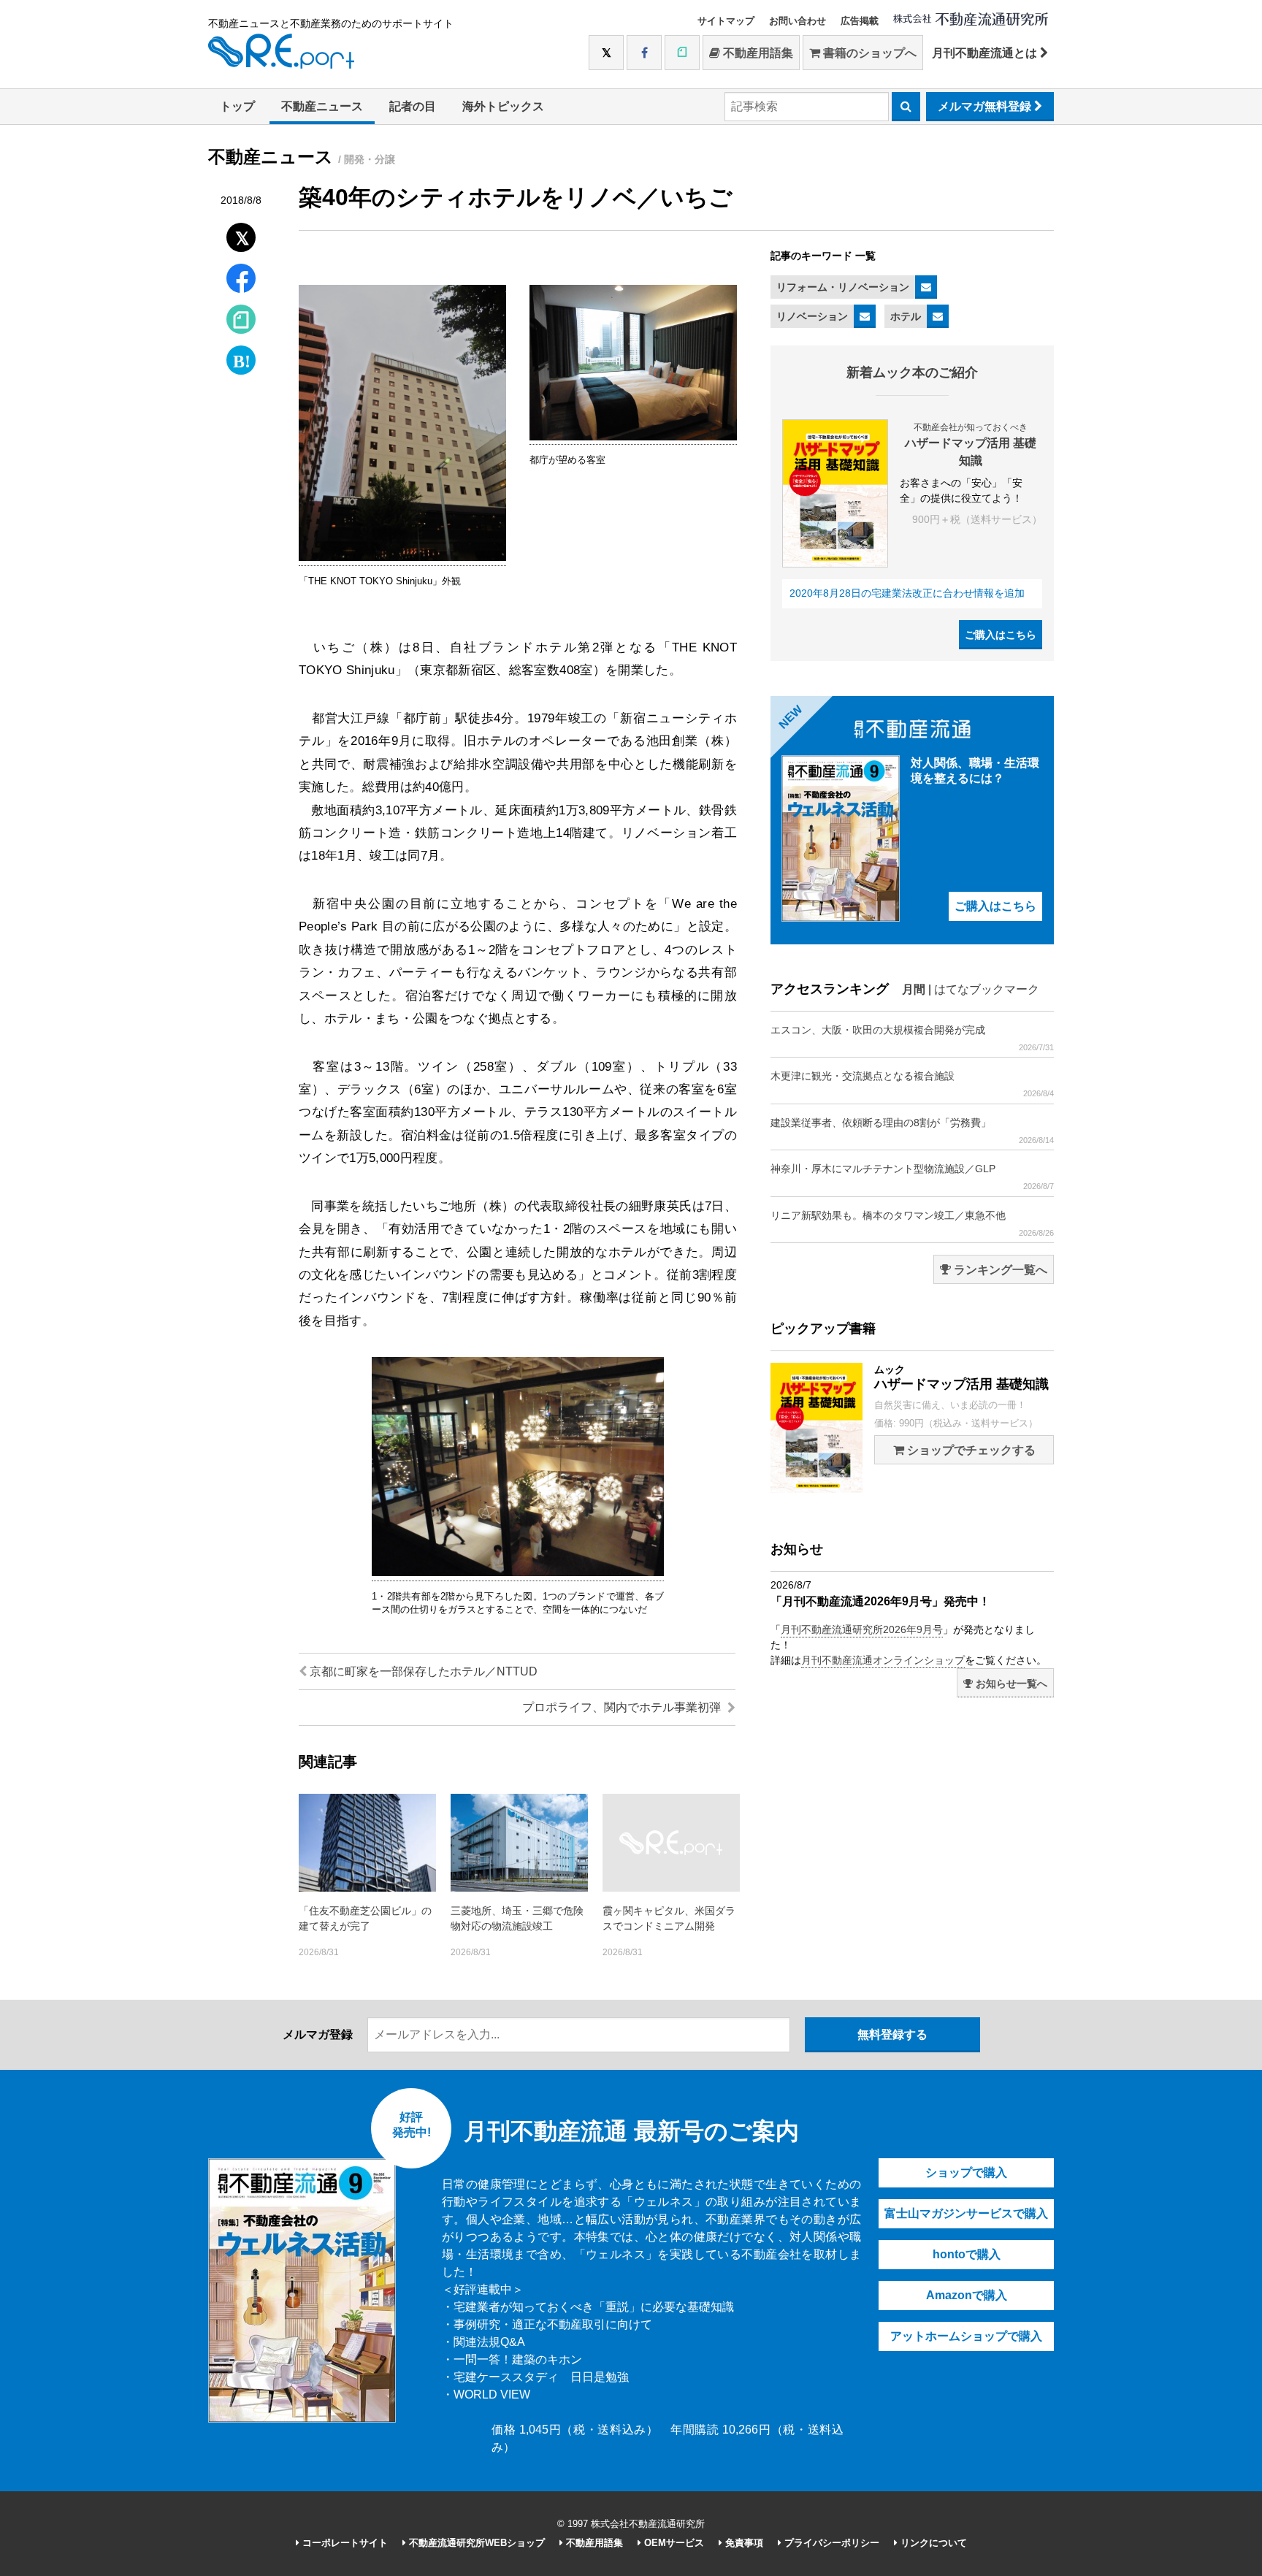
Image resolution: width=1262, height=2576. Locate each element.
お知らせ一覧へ (1010, 1683)
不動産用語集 (757, 53)
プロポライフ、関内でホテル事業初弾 (623, 1707)
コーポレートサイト (344, 2543)
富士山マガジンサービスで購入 (966, 2213)
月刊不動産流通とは (986, 53)
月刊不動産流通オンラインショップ (883, 1660)
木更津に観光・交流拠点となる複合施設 (912, 1084)
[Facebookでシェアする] (241, 280)
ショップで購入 (966, 2172)
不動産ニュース (322, 106)
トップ (237, 106)
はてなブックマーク (987, 989)
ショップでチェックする (970, 1450)
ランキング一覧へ (999, 1270)
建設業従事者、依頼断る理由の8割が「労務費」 (912, 1131)
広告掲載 (860, 21)
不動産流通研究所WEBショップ (475, 2543)
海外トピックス (503, 106)
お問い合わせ (798, 21)
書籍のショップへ (868, 53)
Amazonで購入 (967, 2295)
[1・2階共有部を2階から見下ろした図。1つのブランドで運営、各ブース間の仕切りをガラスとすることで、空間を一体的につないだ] (518, 1573)
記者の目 (413, 106)
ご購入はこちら (1001, 635)
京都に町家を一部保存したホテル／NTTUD (422, 1671)
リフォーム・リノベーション (843, 287)
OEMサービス (673, 2543)
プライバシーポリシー (830, 2543)
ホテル (906, 316)
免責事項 (743, 2543)
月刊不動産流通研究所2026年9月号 (862, 1629)
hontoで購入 (967, 2254)
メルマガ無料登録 (986, 106)
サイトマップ (726, 21)
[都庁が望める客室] (633, 437)
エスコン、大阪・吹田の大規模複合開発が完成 (912, 1038)
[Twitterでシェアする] (241, 234)
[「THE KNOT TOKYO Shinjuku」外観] (402, 558)
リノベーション (812, 316)
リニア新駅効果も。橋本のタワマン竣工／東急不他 (912, 1223)
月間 (914, 989)
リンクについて (932, 2543)
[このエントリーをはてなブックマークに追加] (241, 357)
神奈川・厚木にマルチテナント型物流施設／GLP (912, 1177)
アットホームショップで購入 (966, 2336)
